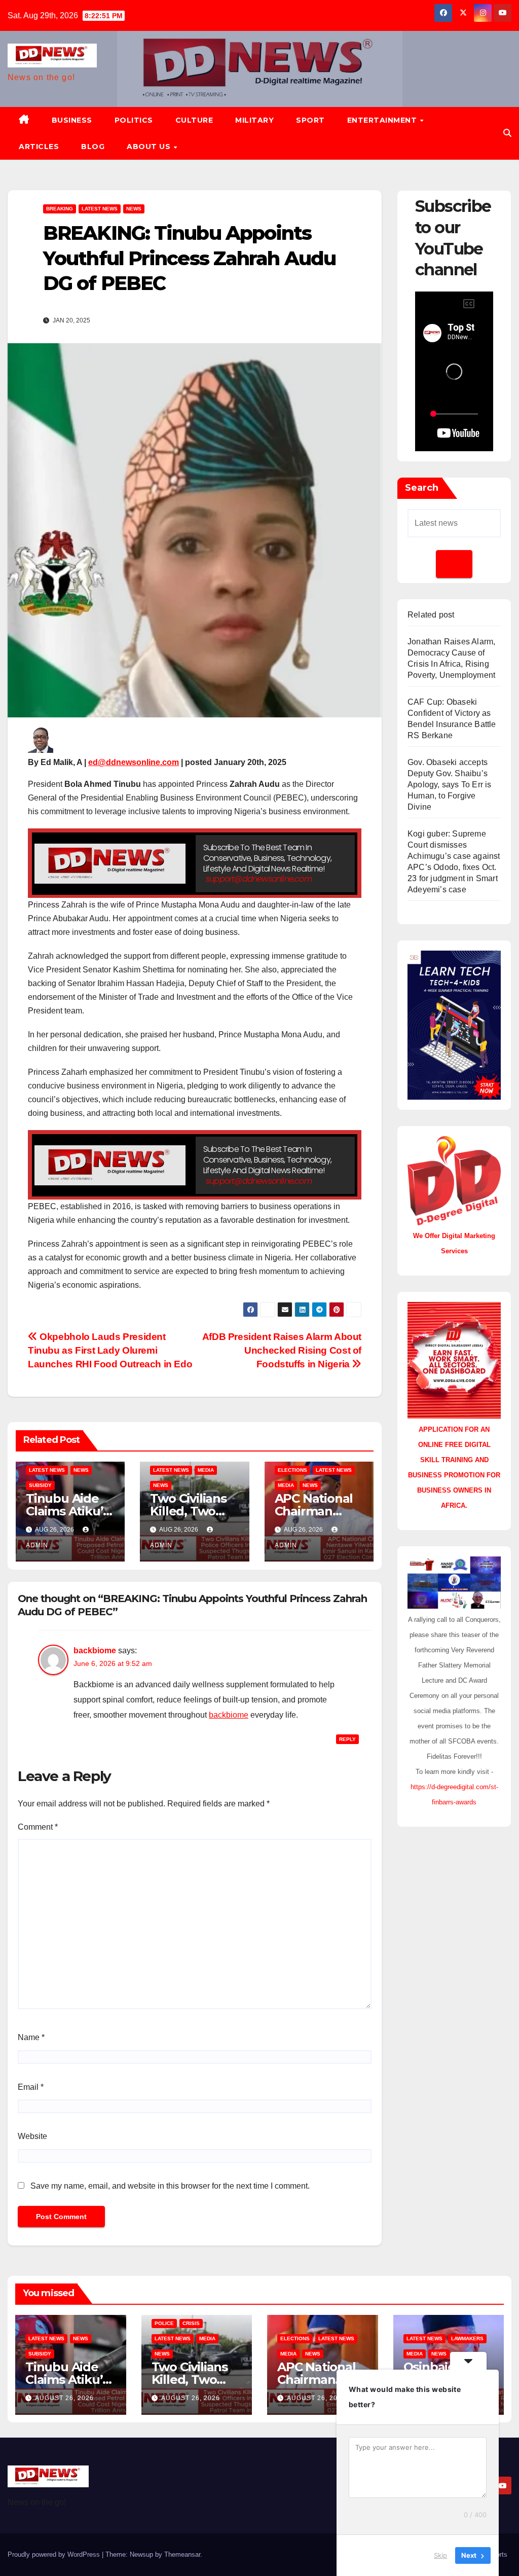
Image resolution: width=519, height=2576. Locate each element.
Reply (347, 1739)
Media (206, 1470)
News (134, 209)
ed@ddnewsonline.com (134, 762)
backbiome (95, 1650)
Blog (93, 147)
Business (72, 120)
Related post (431, 615)
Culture (194, 120)
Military (254, 120)
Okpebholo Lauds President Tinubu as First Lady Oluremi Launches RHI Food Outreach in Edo (110, 1350)
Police (164, 2323)
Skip (440, 2555)
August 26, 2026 (64, 2398)
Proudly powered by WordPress (55, 2554)
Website (32, 2136)
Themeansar (182, 2554)
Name (31, 2037)
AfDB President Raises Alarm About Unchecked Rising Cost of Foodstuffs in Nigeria (282, 1350)
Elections (292, 1470)
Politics (134, 120)
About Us (150, 147)
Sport (310, 120)
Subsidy (40, 1485)
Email (31, 2087)
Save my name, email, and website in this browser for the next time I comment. (170, 2186)
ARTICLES (39, 147)
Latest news (100, 209)
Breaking (60, 209)
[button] (507, 133)
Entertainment (383, 120)
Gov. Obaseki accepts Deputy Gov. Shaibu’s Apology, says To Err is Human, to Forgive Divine (450, 785)
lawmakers (467, 2338)
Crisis (191, 2323)
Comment (38, 1827)
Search (422, 488)
